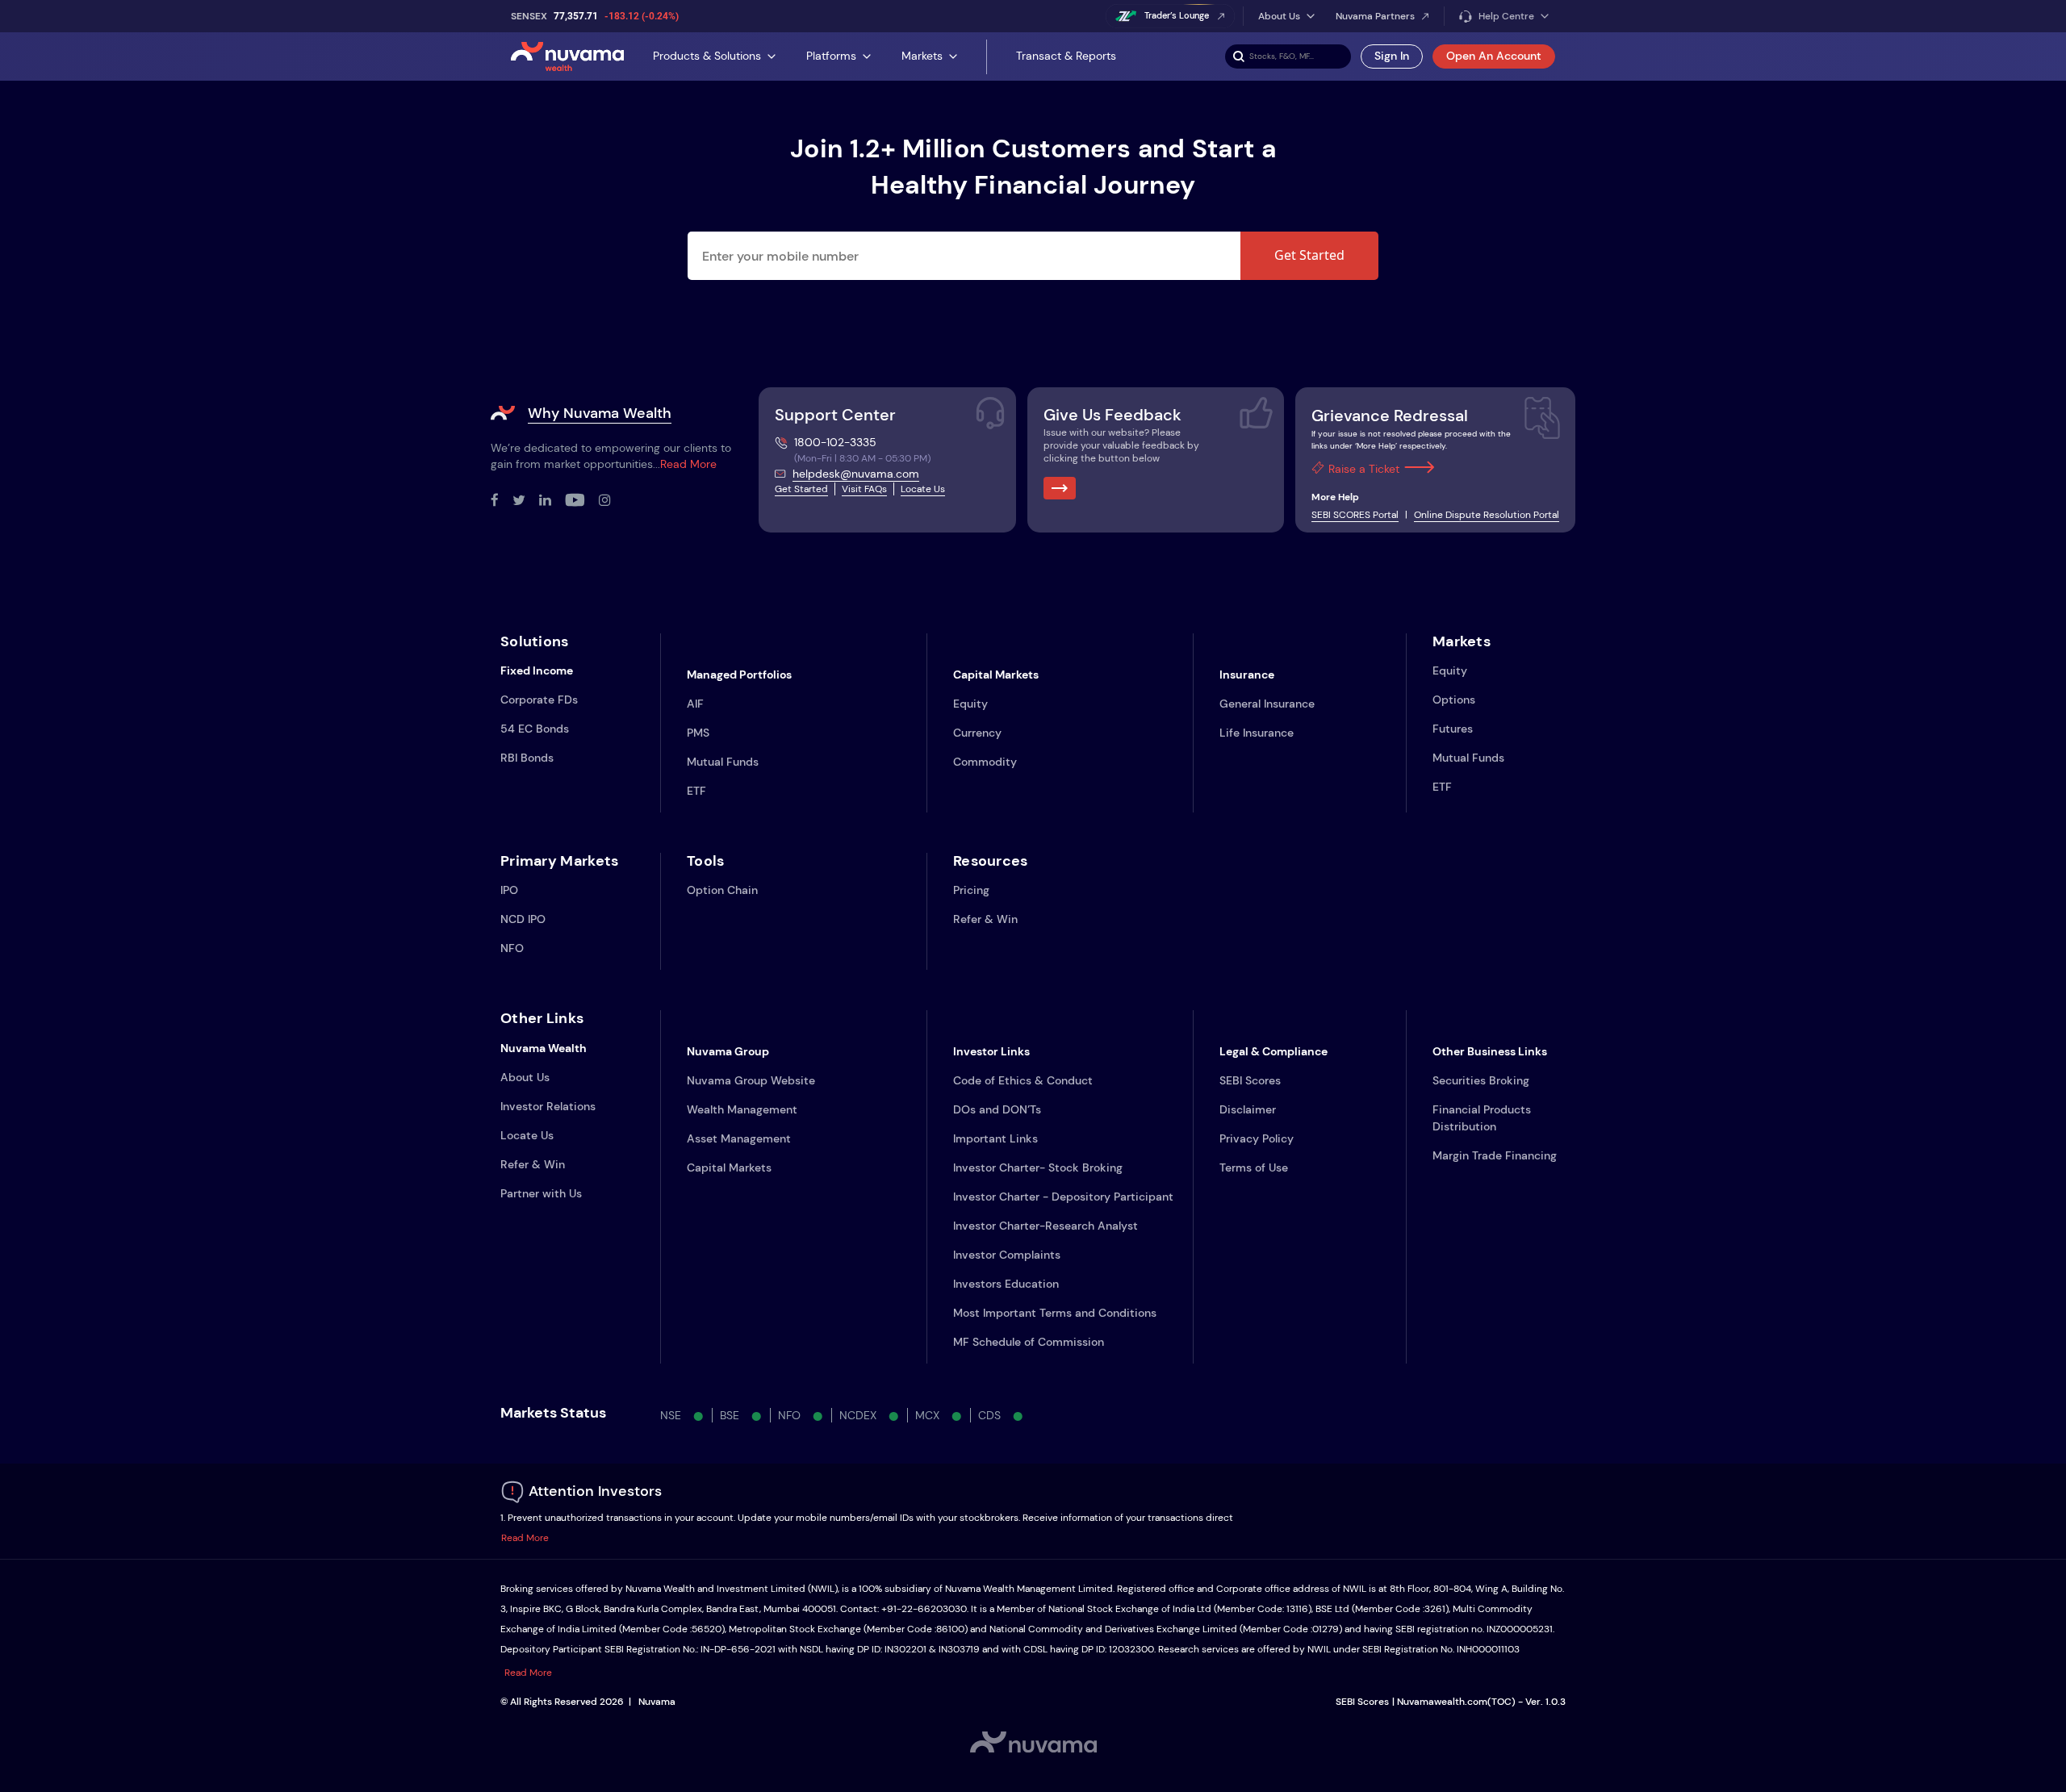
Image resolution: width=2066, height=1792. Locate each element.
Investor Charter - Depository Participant (1063, 1197)
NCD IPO (523, 919)
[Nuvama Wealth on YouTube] (582, 501)
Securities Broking (1481, 1080)
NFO (512, 948)
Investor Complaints (1007, 1255)
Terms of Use (1254, 1168)
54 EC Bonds (535, 729)
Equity (970, 704)
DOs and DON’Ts (997, 1109)
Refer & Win (985, 919)
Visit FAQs (864, 489)
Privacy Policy (1257, 1138)
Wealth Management (742, 1109)
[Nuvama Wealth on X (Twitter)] (526, 501)
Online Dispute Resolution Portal (1487, 515)
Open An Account (1494, 56)
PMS (698, 733)
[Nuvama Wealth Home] (567, 56)
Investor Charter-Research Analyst (1046, 1226)
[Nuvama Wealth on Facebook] (502, 501)
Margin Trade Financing (1495, 1155)
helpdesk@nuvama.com (856, 474)
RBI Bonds (527, 758)
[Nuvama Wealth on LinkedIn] (552, 501)
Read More (688, 464)
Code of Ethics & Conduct (1023, 1080)
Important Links (995, 1138)
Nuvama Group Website (751, 1080)
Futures (1453, 729)
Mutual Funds (723, 762)
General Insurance (1267, 704)
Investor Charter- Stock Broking (1038, 1168)
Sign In (1392, 56)
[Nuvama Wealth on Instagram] (612, 501)
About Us (525, 1077)
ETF (696, 791)
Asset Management (739, 1138)
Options (1454, 700)
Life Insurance (1257, 733)
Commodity (985, 762)
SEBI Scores (1250, 1080)
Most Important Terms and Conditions (1055, 1313)
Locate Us (923, 489)
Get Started (1309, 255)
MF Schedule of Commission (1029, 1342)
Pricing (971, 890)
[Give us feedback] (1060, 488)
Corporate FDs (539, 700)
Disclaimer (1248, 1109)
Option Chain (722, 890)
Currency (977, 733)
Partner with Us (541, 1193)
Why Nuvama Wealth (600, 413)
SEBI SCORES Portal (1355, 515)
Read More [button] (525, 1538)
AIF (695, 704)
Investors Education (1006, 1284)
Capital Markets (729, 1168)
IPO (509, 890)
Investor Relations (548, 1106)
